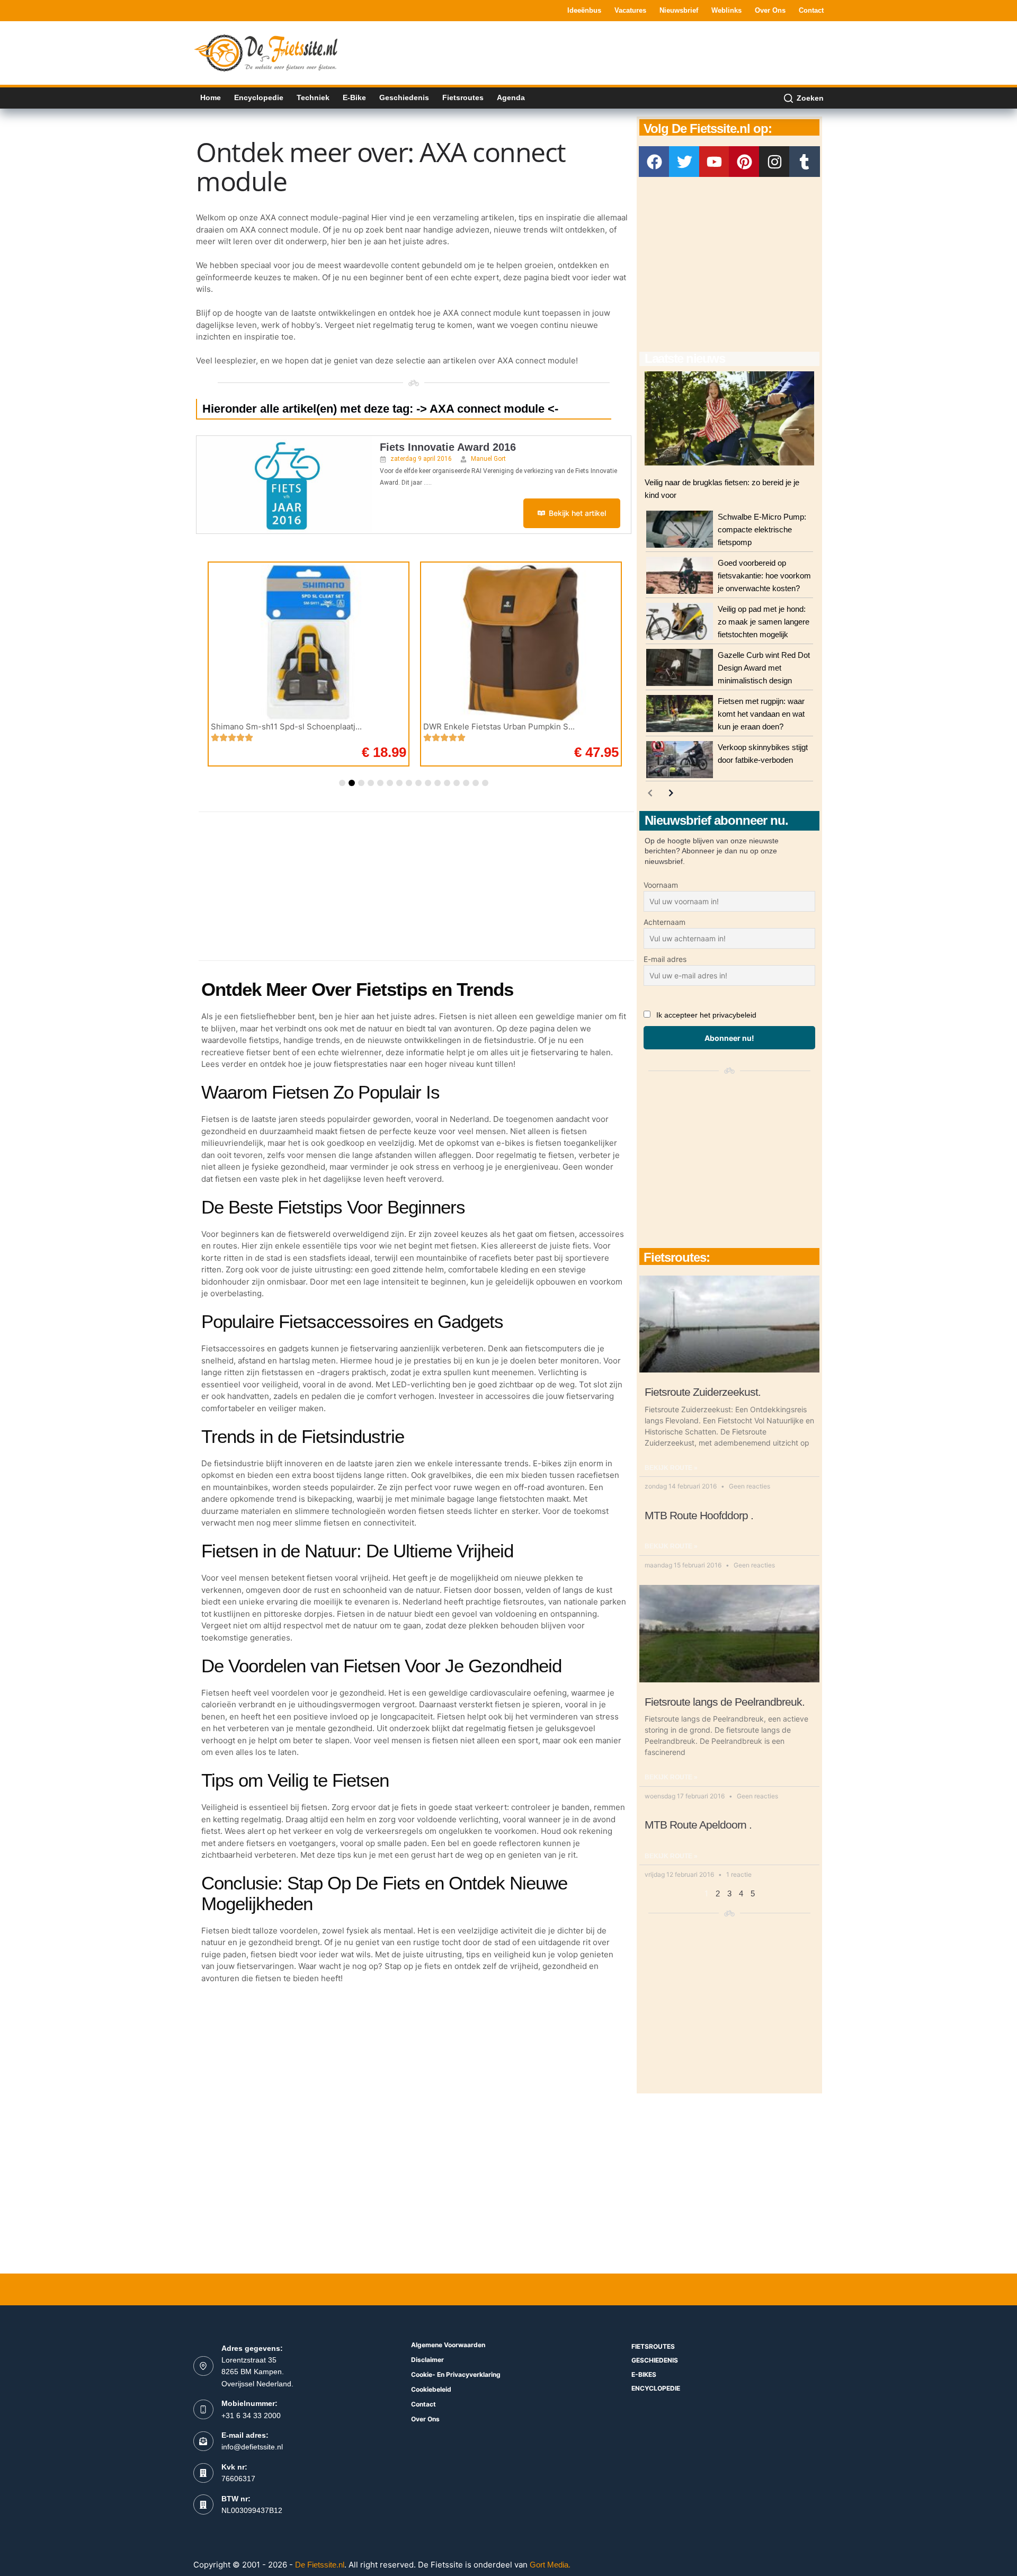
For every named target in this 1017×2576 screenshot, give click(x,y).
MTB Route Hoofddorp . (699, 1515)
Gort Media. (550, 2565)
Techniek (313, 97)
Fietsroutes (463, 97)
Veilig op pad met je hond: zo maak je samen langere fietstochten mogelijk (764, 622)
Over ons (770, 10)
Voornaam (661, 885)
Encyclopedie (259, 97)
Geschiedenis (404, 97)
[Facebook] (654, 162)
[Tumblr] (805, 162)
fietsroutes (653, 2346)
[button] (342, 783)
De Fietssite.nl (320, 2565)
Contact (811, 10)
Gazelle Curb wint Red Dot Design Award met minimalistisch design (764, 668)
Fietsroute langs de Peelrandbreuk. (725, 1702)
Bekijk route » (671, 1468)
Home (211, 97)
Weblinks (726, 10)
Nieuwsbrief (679, 10)
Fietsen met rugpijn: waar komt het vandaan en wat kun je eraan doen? (761, 714)
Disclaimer (427, 2360)
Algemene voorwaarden (448, 2345)
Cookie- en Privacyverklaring (456, 2374)
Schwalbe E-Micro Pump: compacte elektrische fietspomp (762, 529)
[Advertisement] (631, 52)
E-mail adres (665, 959)
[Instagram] (774, 162)
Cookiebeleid (431, 2389)
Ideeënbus (584, 10)
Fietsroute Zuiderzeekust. (703, 1392)
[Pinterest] (744, 162)
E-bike (354, 97)
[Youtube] (715, 162)
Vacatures (630, 10)
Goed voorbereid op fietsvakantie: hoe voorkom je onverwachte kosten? (764, 576)
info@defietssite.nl (252, 2447)
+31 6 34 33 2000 (251, 2415)
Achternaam (664, 922)
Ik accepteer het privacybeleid (706, 1015)
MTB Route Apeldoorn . (698, 1825)
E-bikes (644, 2374)
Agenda (511, 97)
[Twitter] (684, 162)
